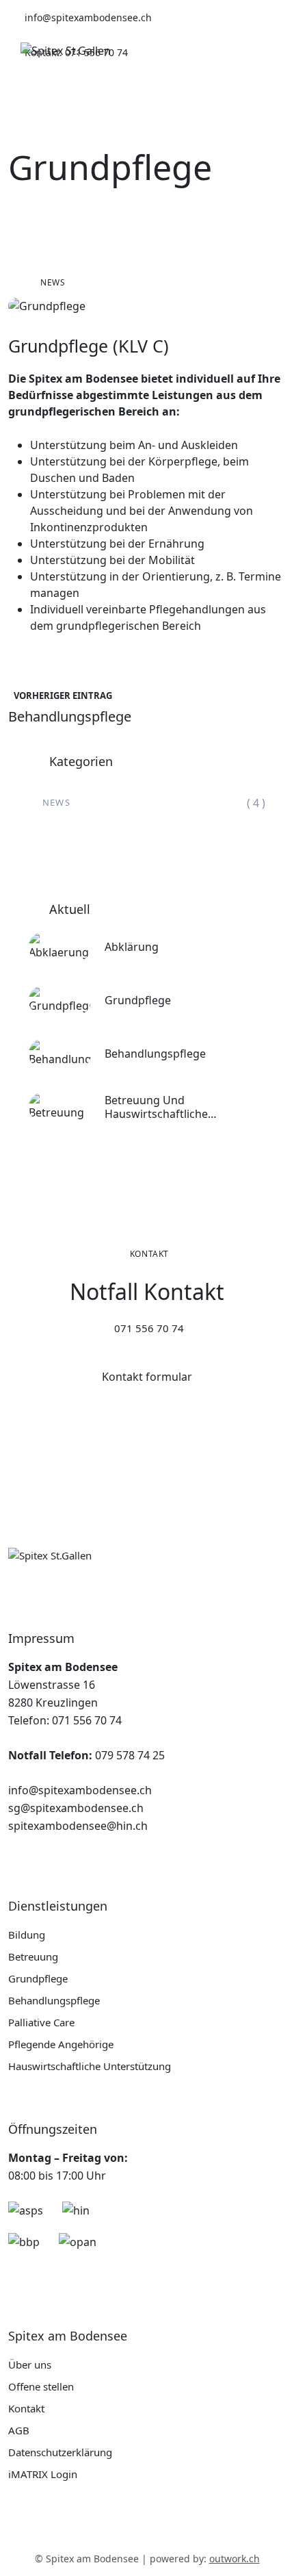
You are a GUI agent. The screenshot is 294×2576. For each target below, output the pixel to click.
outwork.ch (235, 2559)
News (53, 282)
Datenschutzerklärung (60, 2452)
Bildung (27, 1935)
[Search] (216, 51)
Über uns (30, 2364)
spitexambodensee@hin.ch (78, 1826)
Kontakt (26, 2408)
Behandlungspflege (155, 1054)
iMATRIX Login (43, 2474)
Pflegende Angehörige (61, 2044)
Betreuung (33, 1956)
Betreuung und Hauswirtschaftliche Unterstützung (156, 1107)
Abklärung (132, 947)
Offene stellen (41, 2386)
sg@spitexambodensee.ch (76, 1808)
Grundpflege (138, 1000)
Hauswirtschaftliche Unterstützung (90, 2066)
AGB (19, 2430)
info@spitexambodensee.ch (80, 1790)
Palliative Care (41, 2022)
